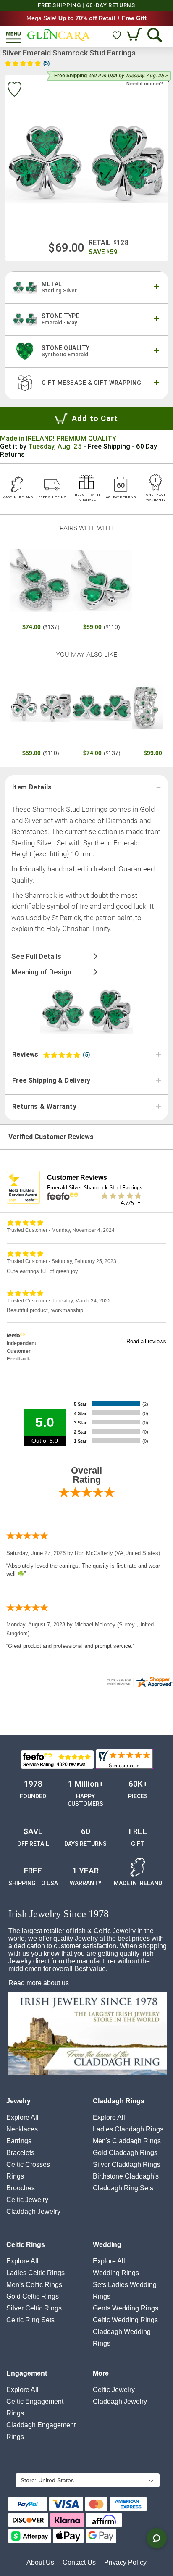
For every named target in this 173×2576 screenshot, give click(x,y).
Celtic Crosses (28, 2164)
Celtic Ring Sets (30, 2320)
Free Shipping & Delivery (51, 1081)
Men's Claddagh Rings (127, 2141)
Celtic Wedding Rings (125, 2320)
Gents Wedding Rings (126, 2308)
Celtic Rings (26, 2245)
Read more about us (39, 1983)
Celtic (27, 2200)
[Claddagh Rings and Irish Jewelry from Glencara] (59, 35)
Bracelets (20, 2153)
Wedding (107, 2245)
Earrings (19, 2141)
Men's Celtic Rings (34, 2285)
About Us (40, 2562)
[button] (87, 2481)
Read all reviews (146, 1341)
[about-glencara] (88, 2034)
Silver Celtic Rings (34, 2308)
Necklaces (22, 2129)
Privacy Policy (125, 2562)
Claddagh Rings (119, 2101)
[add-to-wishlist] (14, 90)
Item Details (32, 787)
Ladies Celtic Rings (35, 2273)
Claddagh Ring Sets (123, 2188)
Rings (15, 2176)
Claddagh (33, 2212)
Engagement (27, 2373)
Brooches (21, 2188)
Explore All (22, 2117)
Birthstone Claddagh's (126, 2176)
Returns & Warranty (44, 1107)
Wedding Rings (116, 2273)
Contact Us (79, 2562)
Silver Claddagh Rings (127, 2164)
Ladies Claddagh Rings (128, 2129)
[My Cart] (135, 35)
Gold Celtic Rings (33, 2296)
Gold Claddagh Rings (125, 2153)
